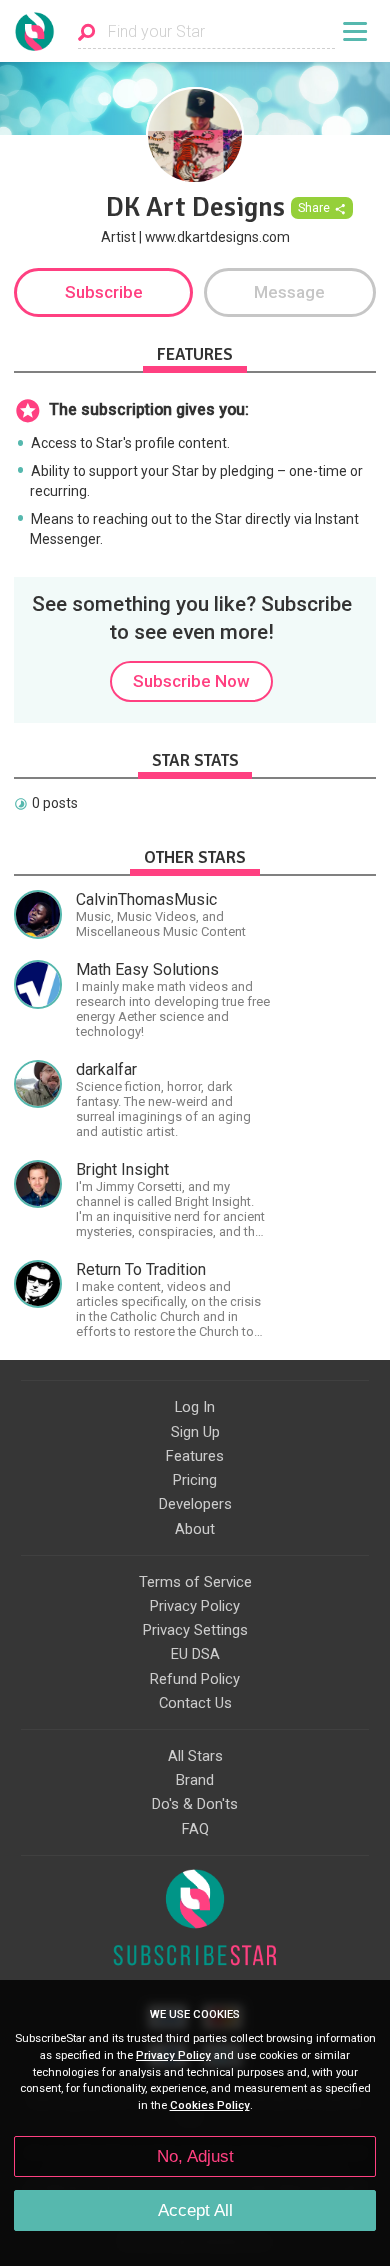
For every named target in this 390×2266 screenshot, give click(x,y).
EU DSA (195, 1654)
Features (195, 1456)
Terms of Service (195, 1582)
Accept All (195, 2210)
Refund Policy (195, 1679)
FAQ (195, 1829)
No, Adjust (195, 2156)
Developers (195, 1504)
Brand (195, 1780)
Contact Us (195, 1703)
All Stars (195, 1756)
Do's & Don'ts (195, 1804)
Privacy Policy (195, 1606)
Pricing (195, 1480)
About (195, 1529)
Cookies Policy (210, 2105)
